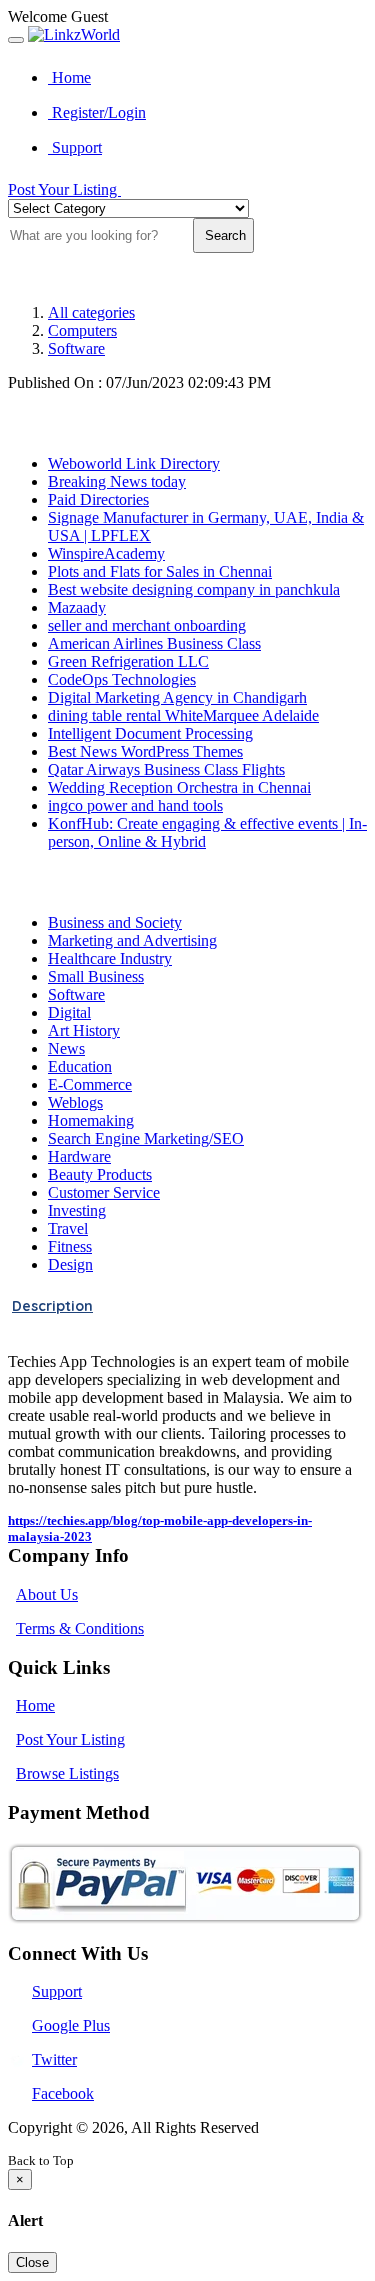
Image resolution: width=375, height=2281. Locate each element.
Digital (69, 1012)
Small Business (96, 976)
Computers (82, 330)
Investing (77, 1210)
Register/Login (97, 112)
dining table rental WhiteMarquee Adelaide (183, 715)
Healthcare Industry (110, 958)
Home (69, 77)
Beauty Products (100, 1174)
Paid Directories (98, 499)
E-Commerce (90, 1084)
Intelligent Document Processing (150, 733)
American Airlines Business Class (154, 643)
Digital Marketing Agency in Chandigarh (177, 697)
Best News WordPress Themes (145, 751)
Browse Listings (67, 1773)
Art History (84, 1030)
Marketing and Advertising (132, 940)
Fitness (70, 1246)
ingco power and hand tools (135, 805)
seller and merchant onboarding (147, 625)
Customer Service (104, 1192)
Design (70, 1264)
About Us (47, 1594)
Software (76, 348)
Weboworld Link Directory (134, 463)
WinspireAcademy (106, 553)
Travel (68, 1228)
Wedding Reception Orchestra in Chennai (179, 787)
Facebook (63, 2093)
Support (75, 147)
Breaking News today (117, 481)
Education (80, 1066)
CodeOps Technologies (122, 679)
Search (223, 235)
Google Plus (71, 2025)
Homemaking (91, 1120)
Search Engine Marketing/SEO (146, 1138)
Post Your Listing (64, 189)
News (66, 1048)
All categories (91, 312)
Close (32, 2262)
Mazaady (77, 607)
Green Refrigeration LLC (128, 661)
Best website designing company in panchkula (194, 589)
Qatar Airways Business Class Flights (166, 769)
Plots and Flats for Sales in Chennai (160, 571)
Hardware (79, 1156)
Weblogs (75, 1102)
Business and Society (115, 922)
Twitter (54, 2059)
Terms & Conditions (80, 1628)
